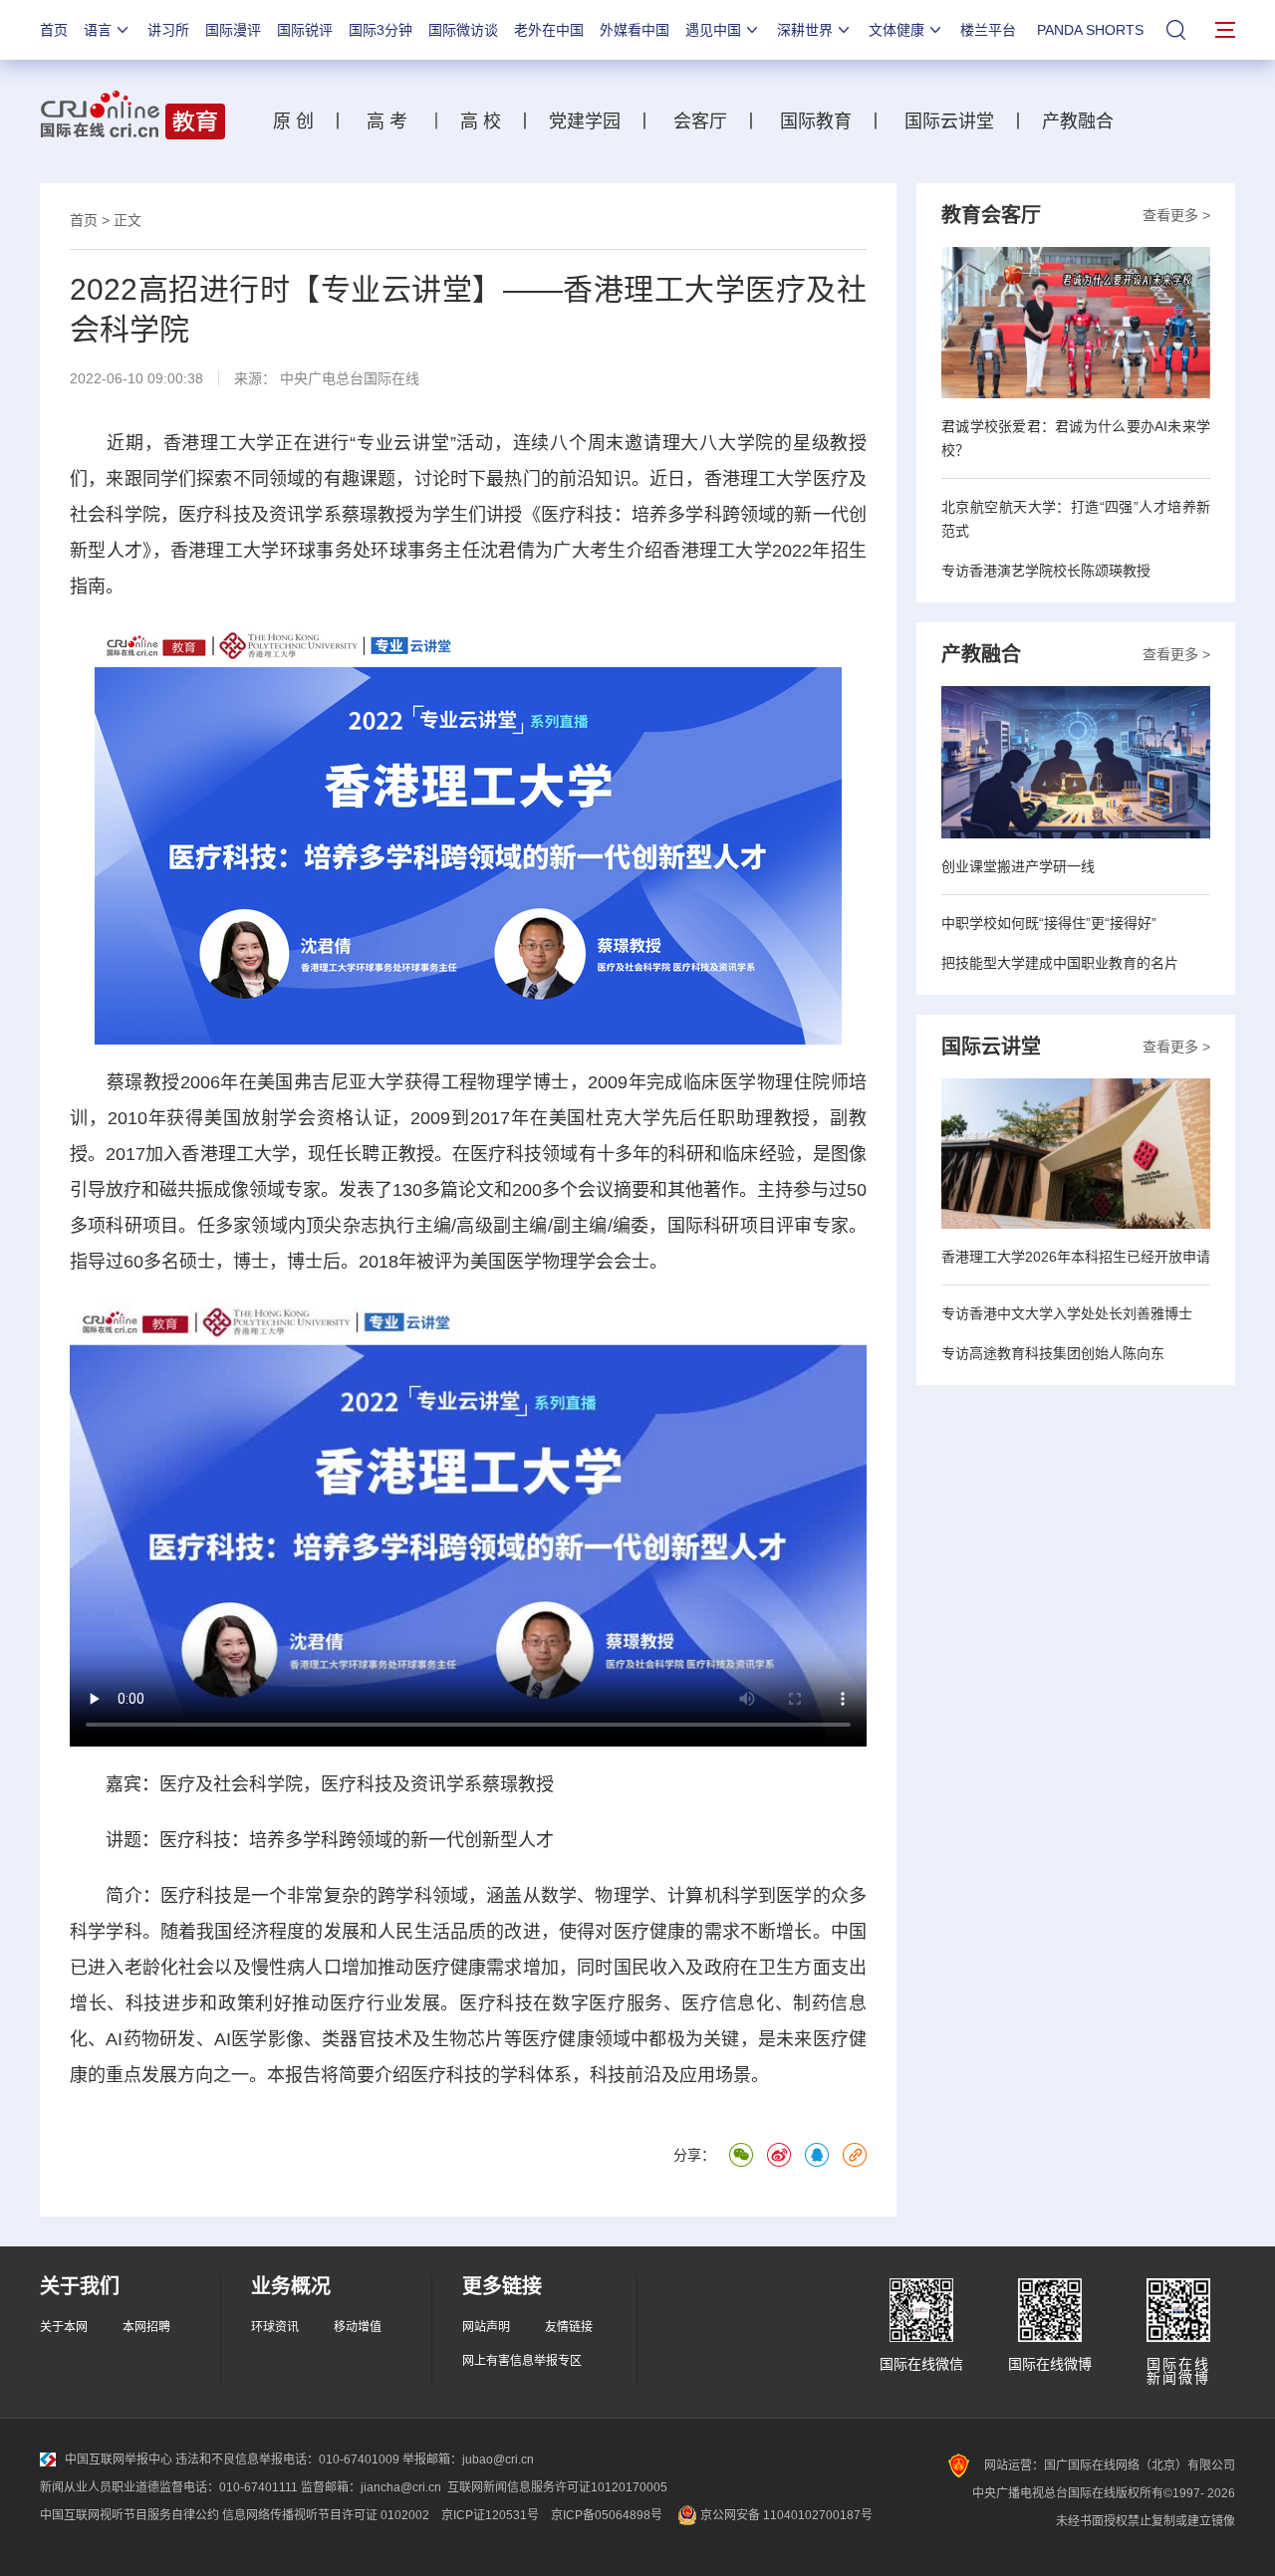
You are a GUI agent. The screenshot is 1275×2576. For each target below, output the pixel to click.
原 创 (301, 121)
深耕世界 (805, 30)
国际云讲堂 (947, 121)
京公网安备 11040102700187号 (785, 2515)
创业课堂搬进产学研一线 (1018, 866)
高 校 (488, 121)
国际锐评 (305, 30)
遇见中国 (713, 30)
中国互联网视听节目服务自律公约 (129, 2515)
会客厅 (695, 121)
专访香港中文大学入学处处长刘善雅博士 (1067, 1313)
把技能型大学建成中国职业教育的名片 (1060, 963)
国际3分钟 (381, 30)
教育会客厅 (991, 215)
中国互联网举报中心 (119, 2459)
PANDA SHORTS (1090, 30)
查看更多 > (1176, 215)
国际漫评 (233, 30)
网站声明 (486, 2327)
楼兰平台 (988, 30)
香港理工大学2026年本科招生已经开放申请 (1076, 1257)
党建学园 (582, 121)
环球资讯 (275, 2327)
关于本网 (64, 2327)
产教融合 (1083, 121)
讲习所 (168, 30)
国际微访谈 (463, 30)
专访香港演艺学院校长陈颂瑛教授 (1046, 571)
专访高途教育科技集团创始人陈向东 (1053, 1353)
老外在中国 (549, 30)
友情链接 (569, 2327)
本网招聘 (146, 2327)
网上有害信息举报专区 (522, 2361)
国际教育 (816, 121)
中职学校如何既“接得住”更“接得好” (1049, 923)
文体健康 (896, 30)
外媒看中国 (635, 30)
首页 (54, 30)
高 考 (387, 121)
